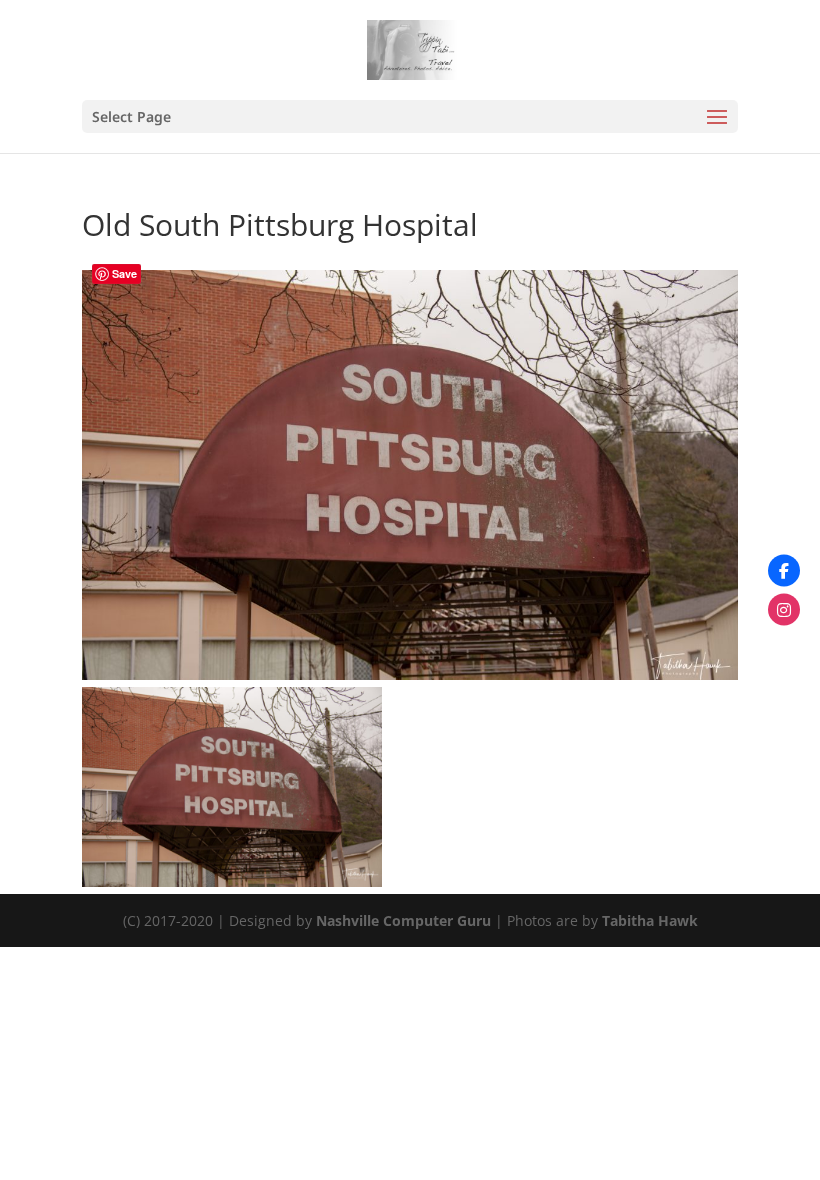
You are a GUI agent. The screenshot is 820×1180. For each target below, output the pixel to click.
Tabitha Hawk (650, 920)
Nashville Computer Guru (405, 920)
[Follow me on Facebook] (784, 571)
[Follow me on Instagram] (784, 610)
